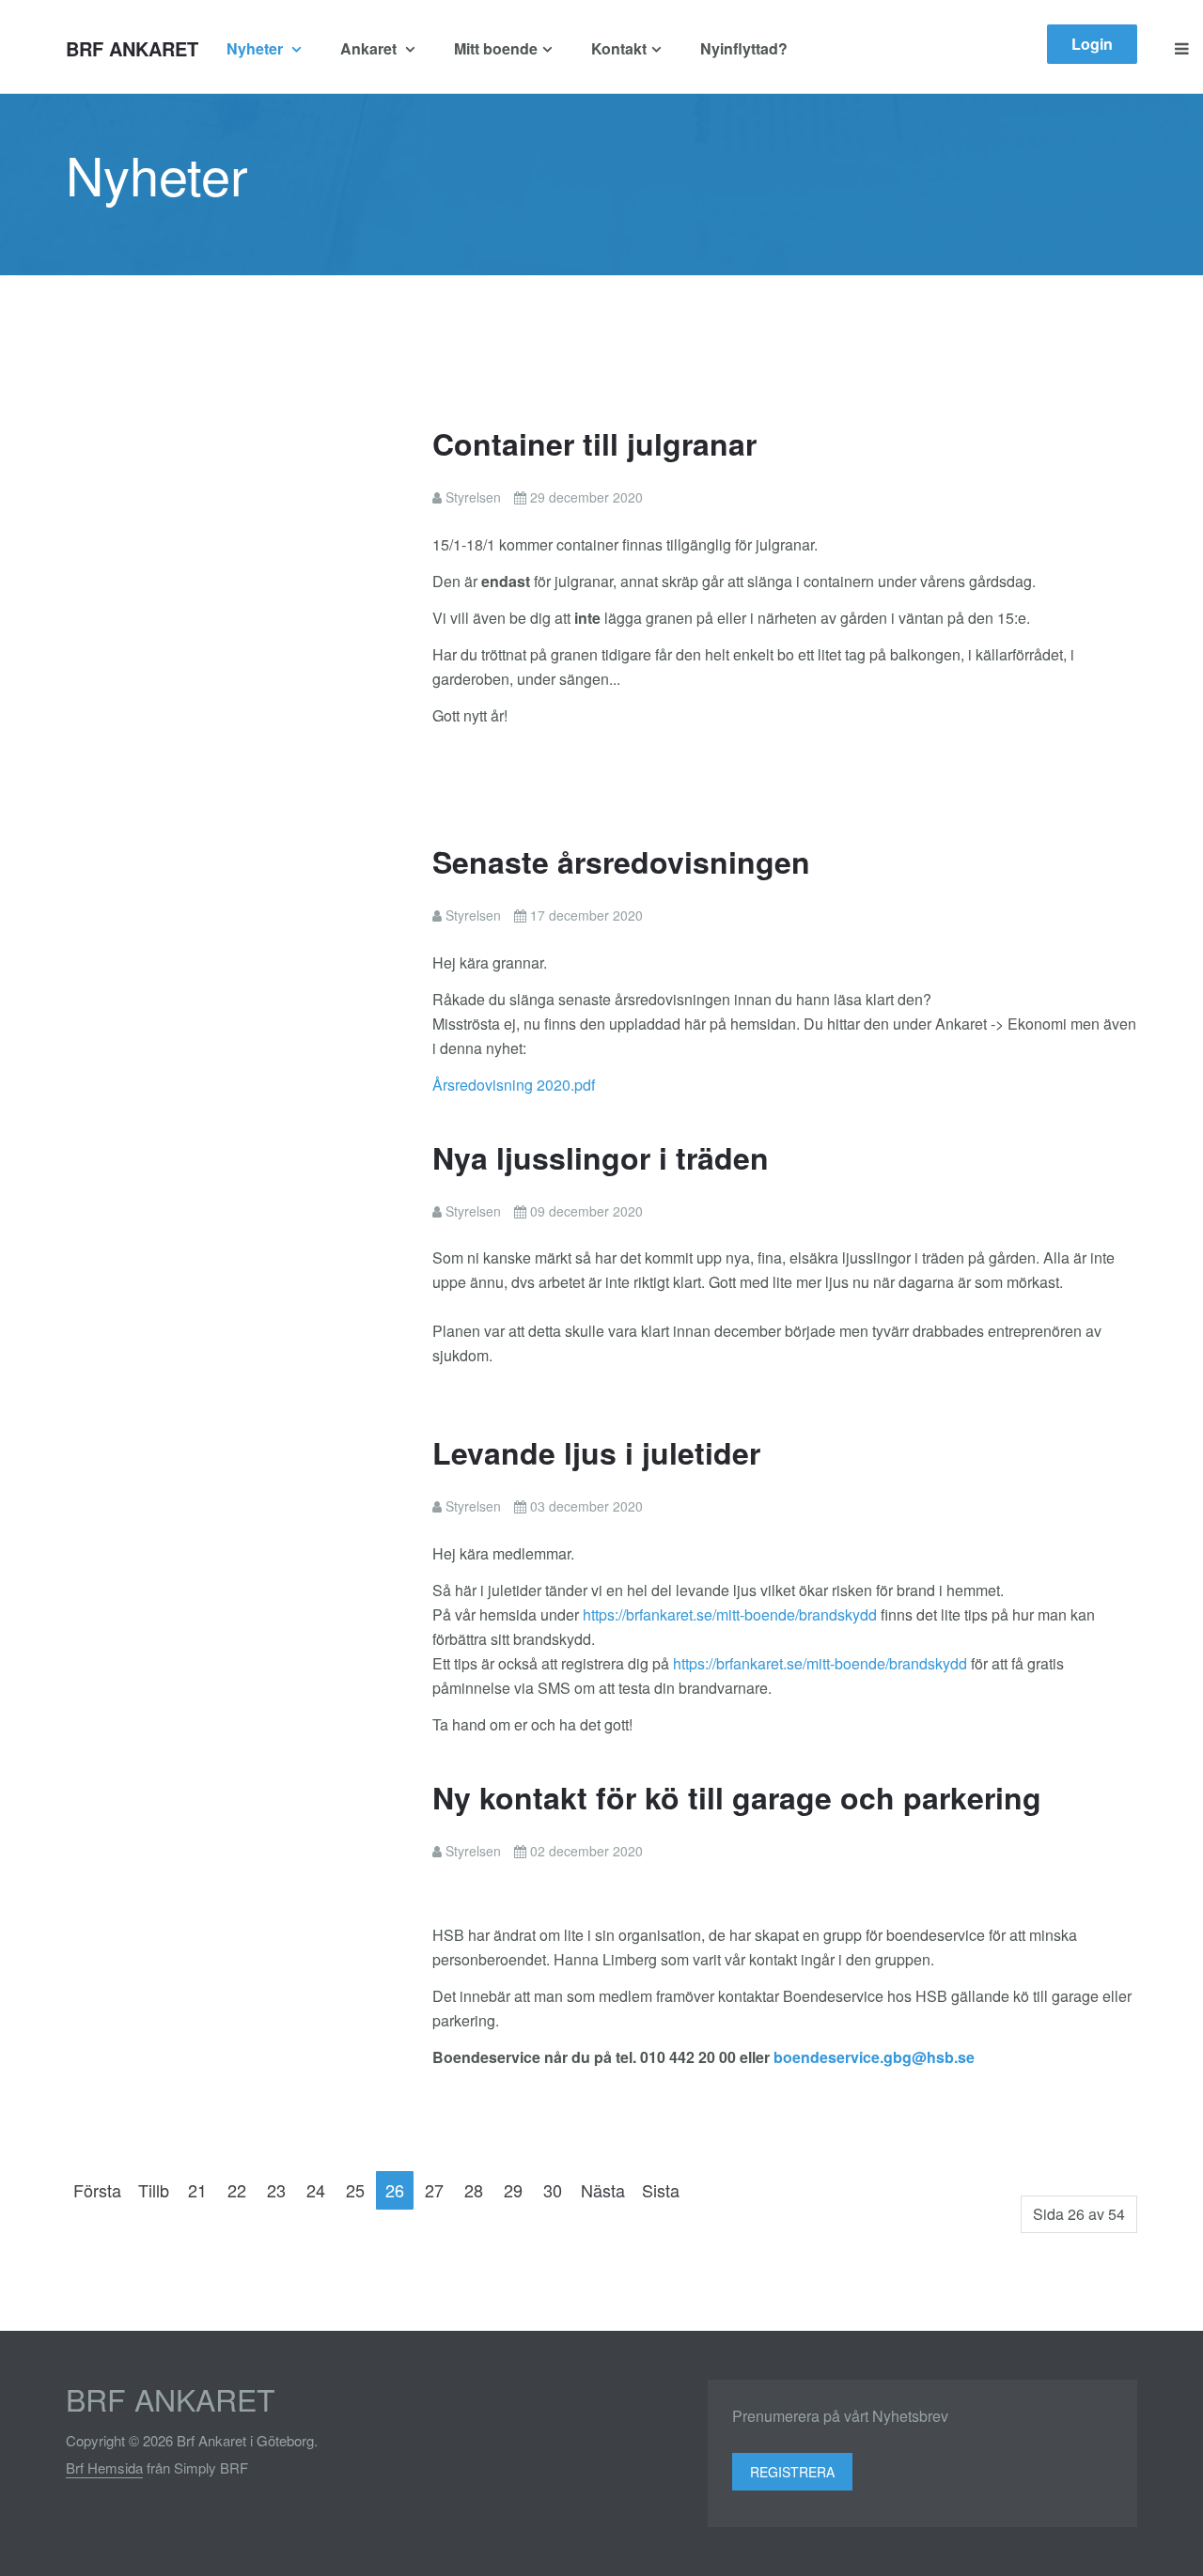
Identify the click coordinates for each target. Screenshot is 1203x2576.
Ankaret (370, 48)
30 (553, 2190)
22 (237, 2190)
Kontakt (619, 48)
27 (434, 2190)
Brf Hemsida (104, 2467)
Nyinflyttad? (744, 48)
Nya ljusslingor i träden (601, 1157)
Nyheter (257, 48)
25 (355, 2190)
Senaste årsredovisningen (621, 861)
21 (197, 2190)
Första (97, 2190)
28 (474, 2190)
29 (513, 2190)
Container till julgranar (594, 443)
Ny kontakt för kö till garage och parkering (737, 1797)
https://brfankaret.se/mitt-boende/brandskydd (730, 1614)
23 (276, 2190)
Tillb (154, 2190)
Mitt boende (496, 48)
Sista (661, 2190)
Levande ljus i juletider (596, 1452)
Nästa (603, 2190)
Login (1092, 44)
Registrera (792, 2472)
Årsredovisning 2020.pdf (514, 1085)
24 (316, 2190)
